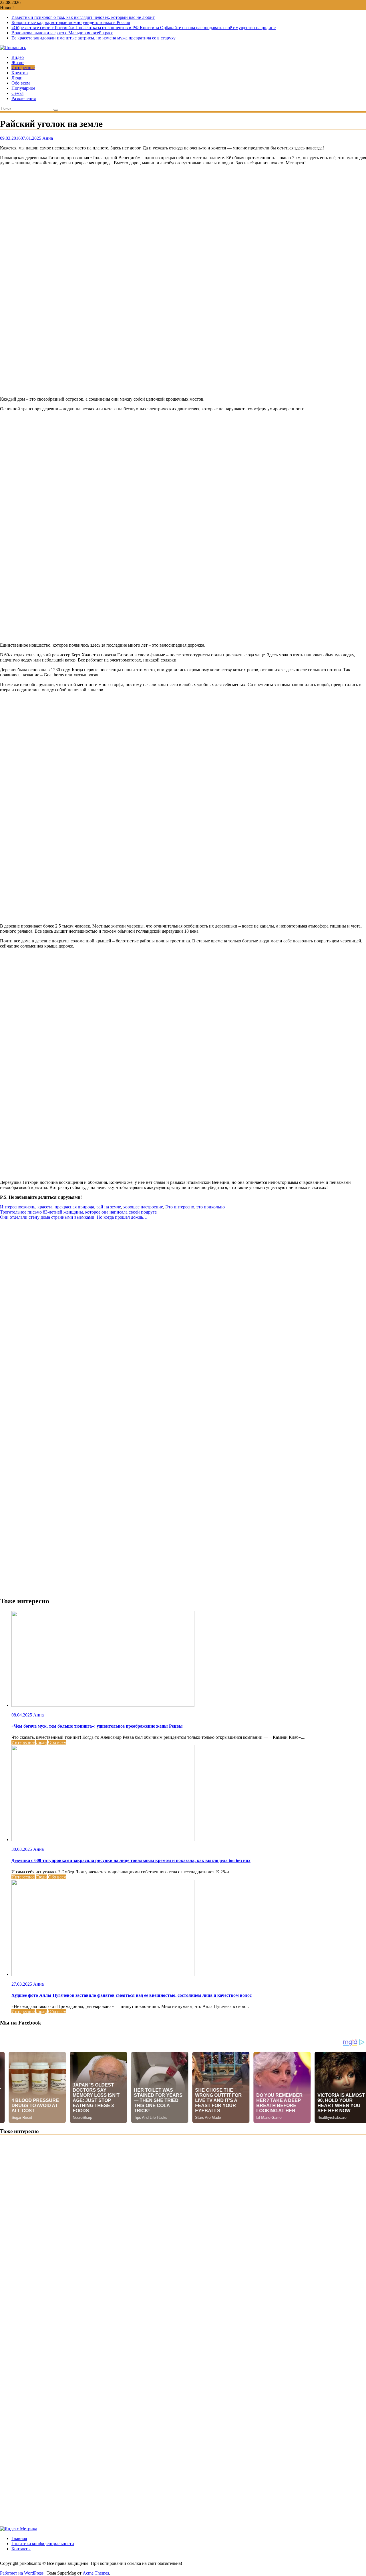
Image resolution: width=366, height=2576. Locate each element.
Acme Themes (96, 2573)
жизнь (29, 1207)
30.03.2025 (22, 1849)
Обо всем (21, 83)
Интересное (23, 68)
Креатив (20, 73)
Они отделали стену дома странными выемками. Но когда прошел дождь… (74, 1217)
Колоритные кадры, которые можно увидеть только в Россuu (71, 22)
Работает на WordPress (22, 2573)
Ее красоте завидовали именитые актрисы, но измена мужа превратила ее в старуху (94, 38)
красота (45, 1207)
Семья (17, 93)
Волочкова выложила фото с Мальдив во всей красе (62, 33)
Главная (19, 2538)
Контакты (21, 2549)
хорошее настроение (143, 1207)
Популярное (23, 88)
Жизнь (18, 62)
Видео (18, 57)
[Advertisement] (172, 281)
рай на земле (109, 1207)
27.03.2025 (22, 1984)
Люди (17, 78)
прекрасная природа (74, 1207)
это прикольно (211, 1207)
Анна (48, 138)
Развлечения (24, 98)
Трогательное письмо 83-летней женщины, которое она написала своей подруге (78, 1212)
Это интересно (180, 1207)
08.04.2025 (22, 1715)
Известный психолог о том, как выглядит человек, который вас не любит (83, 17)
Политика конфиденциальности (43, 2544)
